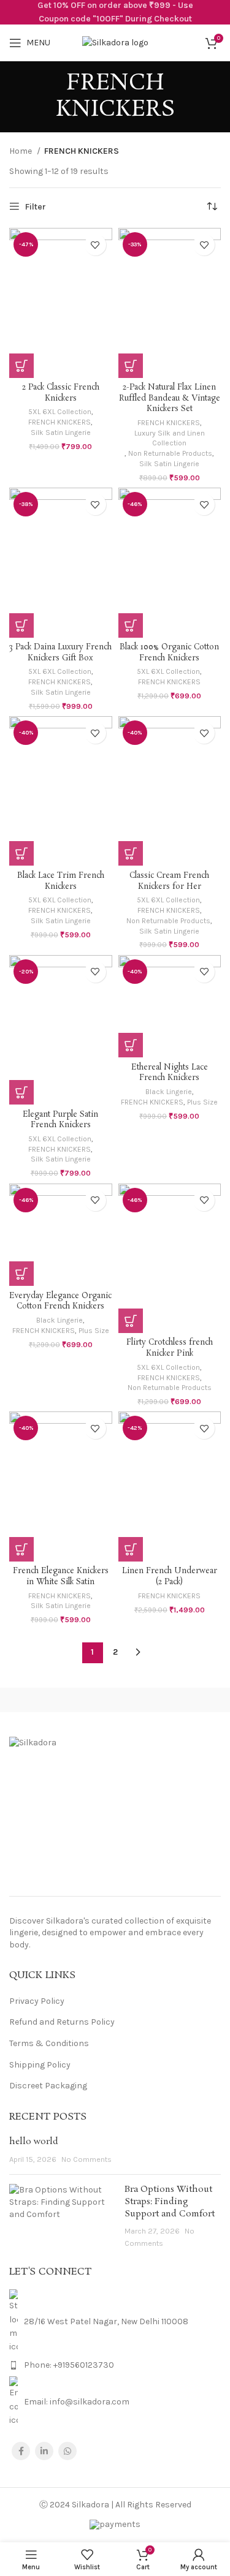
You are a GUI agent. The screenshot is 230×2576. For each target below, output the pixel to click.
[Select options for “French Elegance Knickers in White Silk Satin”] (21, 1549)
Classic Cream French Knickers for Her (169, 881)
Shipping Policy (40, 2065)
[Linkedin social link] (44, 2451)
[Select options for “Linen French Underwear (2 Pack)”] (131, 1549)
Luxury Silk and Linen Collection (170, 438)
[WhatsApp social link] (67, 2451)
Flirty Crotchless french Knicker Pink (170, 1348)
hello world (34, 2142)
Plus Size (202, 1102)
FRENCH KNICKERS (59, 422)
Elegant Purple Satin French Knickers (60, 1120)
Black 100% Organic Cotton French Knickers (169, 653)
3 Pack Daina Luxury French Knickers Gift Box (60, 653)
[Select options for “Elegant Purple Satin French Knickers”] (21, 1092)
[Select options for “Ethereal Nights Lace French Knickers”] (131, 1045)
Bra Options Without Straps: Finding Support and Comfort (170, 2201)
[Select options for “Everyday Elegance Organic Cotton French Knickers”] (21, 1274)
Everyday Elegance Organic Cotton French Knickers (60, 1301)
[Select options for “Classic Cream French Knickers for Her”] (131, 853)
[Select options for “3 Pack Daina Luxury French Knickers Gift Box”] (21, 625)
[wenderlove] (57, 1700)
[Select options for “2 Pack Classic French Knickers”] (21, 366)
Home (21, 151)
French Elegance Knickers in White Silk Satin (61, 1577)
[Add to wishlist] (95, 245)
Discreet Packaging (48, 2086)
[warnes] (173, 1700)
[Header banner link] (115, 12)
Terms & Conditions (49, 2043)
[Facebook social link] (21, 2451)
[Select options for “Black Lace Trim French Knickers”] (21, 853)
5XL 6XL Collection (60, 412)
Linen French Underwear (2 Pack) (170, 1577)
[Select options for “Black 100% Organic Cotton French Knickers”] (131, 625)
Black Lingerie (169, 1092)
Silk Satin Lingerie (61, 432)
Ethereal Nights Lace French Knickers (170, 1073)
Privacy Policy (37, 2001)
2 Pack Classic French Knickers (61, 393)
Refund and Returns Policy (62, 2022)
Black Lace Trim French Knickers (61, 881)
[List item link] (115, 2365)
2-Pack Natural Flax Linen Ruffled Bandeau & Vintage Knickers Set (170, 398)
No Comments (86, 2159)
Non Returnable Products (170, 453)
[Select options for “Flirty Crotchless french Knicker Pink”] (131, 1321)
